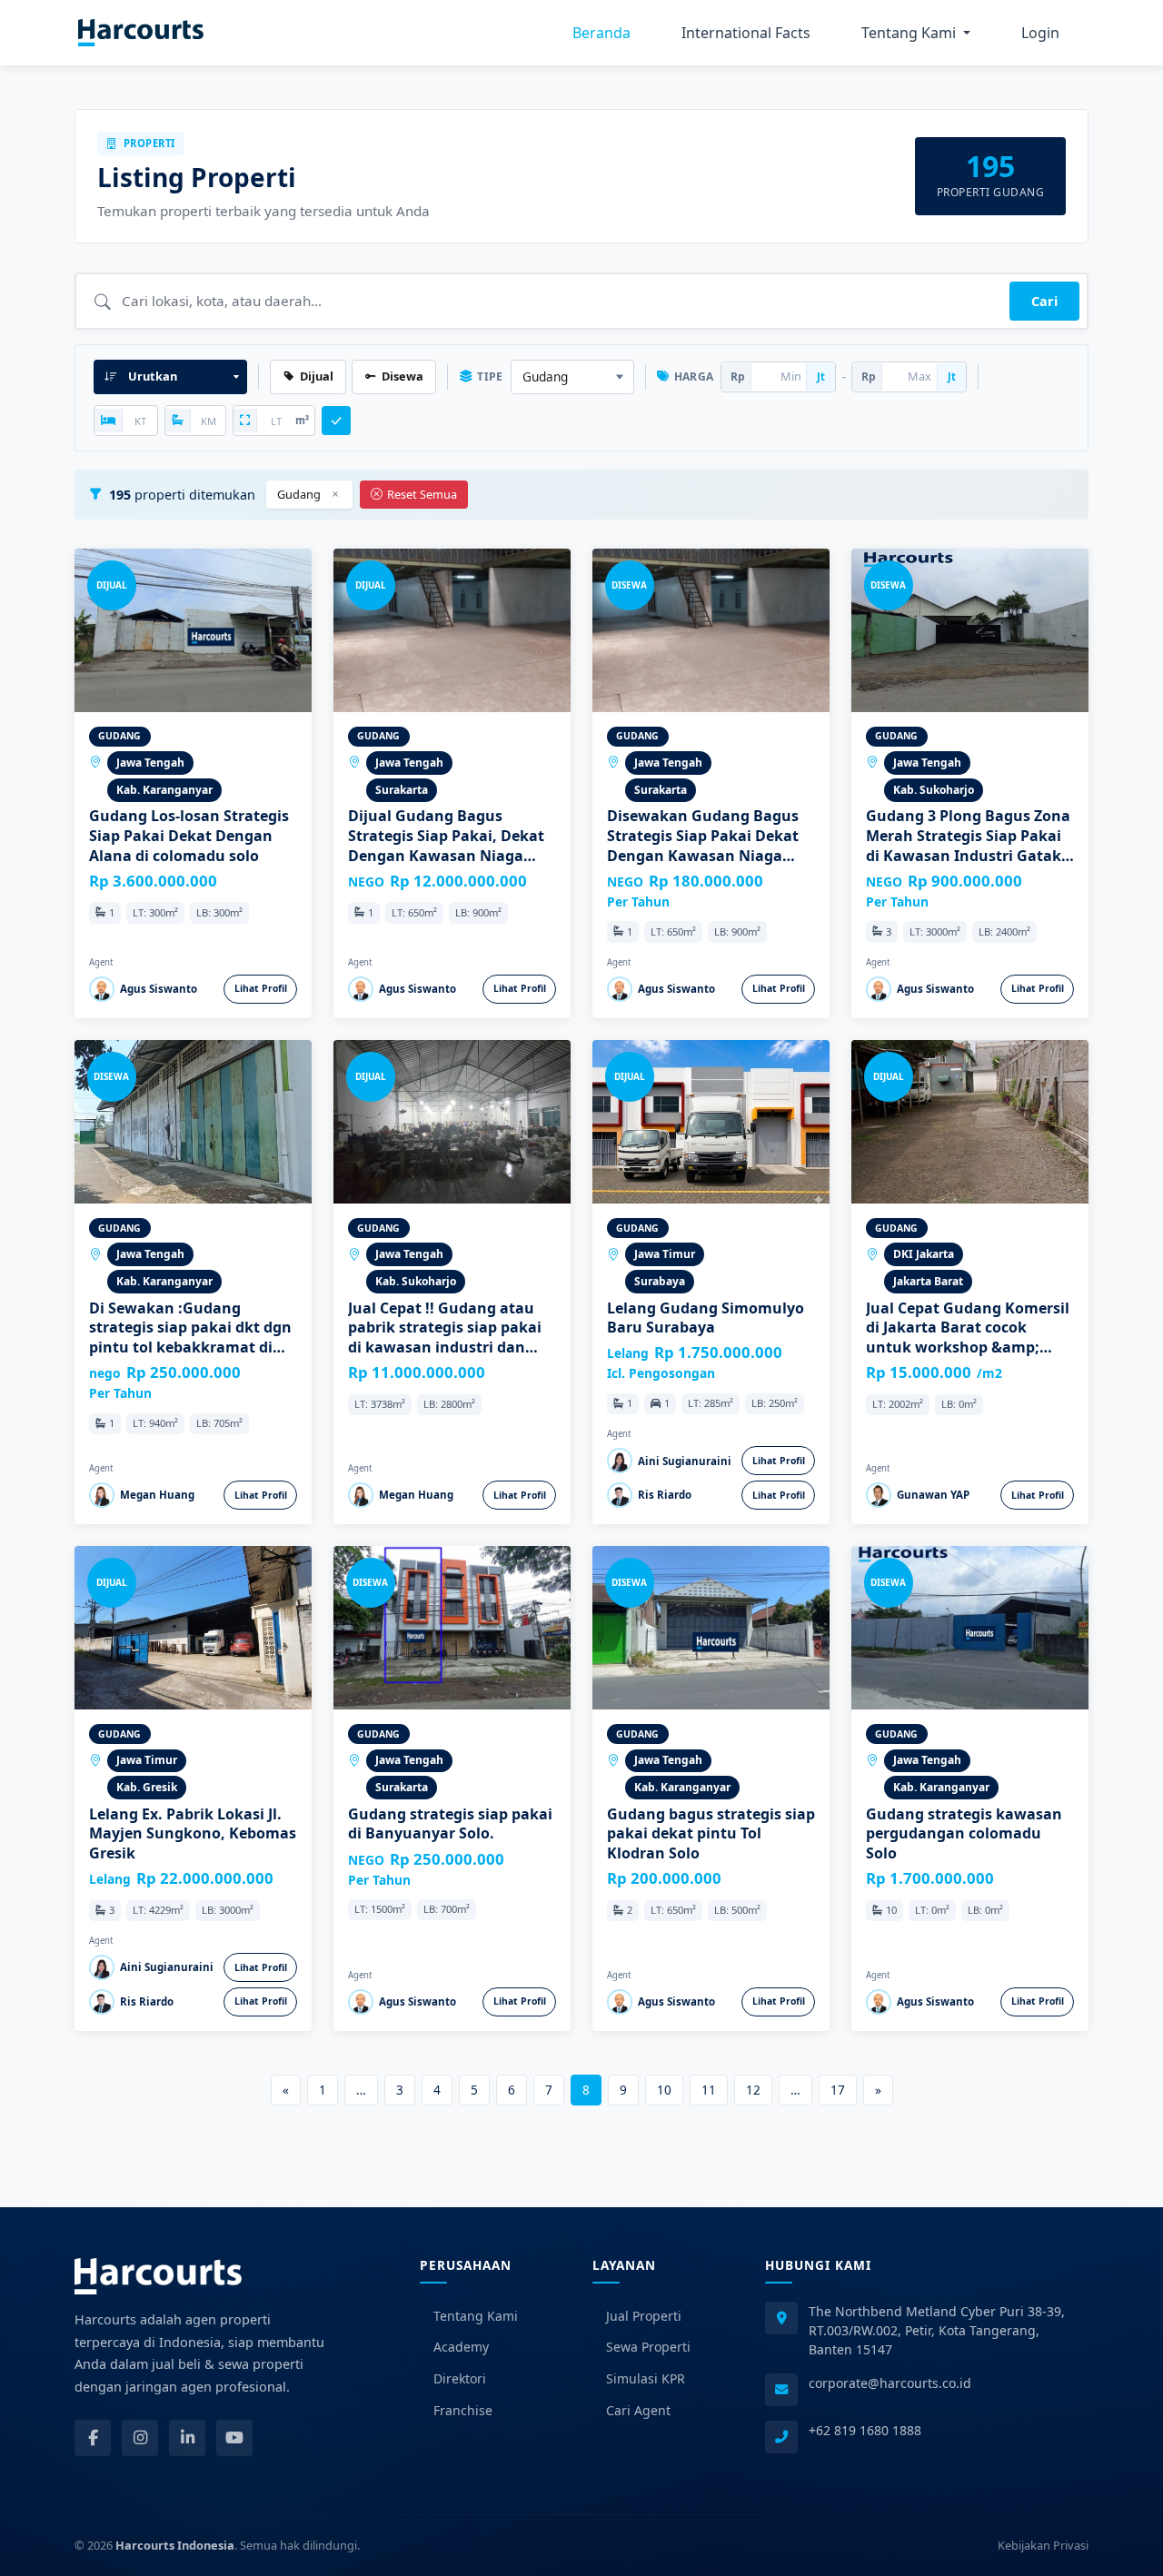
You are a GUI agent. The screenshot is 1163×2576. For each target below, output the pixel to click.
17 (838, 2090)
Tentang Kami (476, 2316)
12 (753, 2090)
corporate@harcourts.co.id (890, 2383)
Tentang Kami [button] (910, 33)
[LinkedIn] (187, 2438)
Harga (694, 376)
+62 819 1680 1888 (865, 2430)
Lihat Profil (261, 988)
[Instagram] (140, 2438)
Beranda (601, 33)
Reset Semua (422, 494)
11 (709, 2090)
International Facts (746, 33)
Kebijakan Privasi (1043, 2545)
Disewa (403, 376)
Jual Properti (644, 2316)
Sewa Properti (648, 2347)
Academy (461, 2347)
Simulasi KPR (646, 2378)
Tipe (490, 376)
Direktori (460, 2378)
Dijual (317, 376)
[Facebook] (93, 2438)
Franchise (463, 2410)
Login (1040, 33)
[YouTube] (234, 2438)
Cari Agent (638, 2410)
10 (664, 2090)
